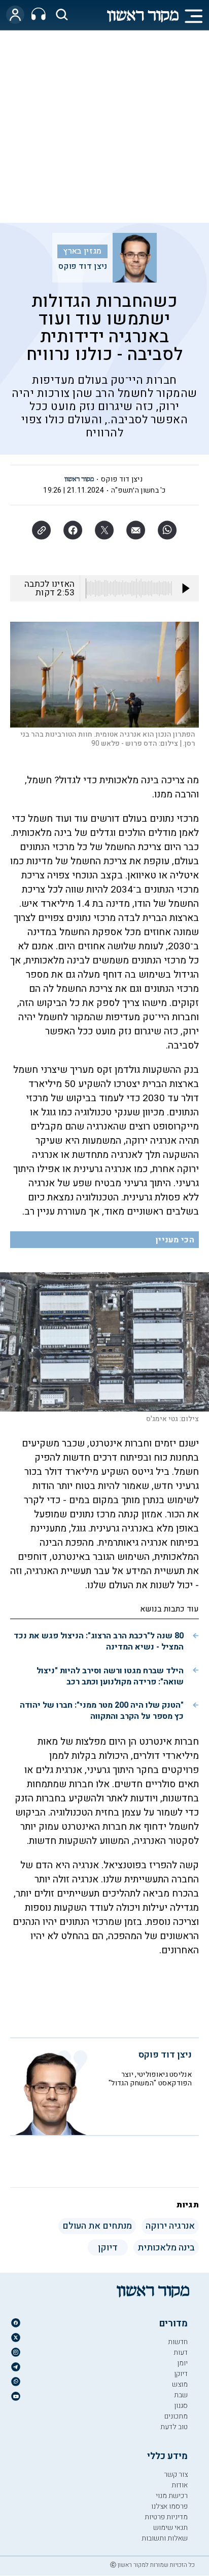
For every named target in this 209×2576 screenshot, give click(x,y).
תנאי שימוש (170, 2528)
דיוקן (181, 2374)
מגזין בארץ (82, 251)
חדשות (178, 2342)
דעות (181, 2352)
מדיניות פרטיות (166, 2517)
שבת (181, 2395)
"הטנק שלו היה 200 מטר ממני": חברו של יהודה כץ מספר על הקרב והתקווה (102, 1711)
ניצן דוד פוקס (83, 266)
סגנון (181, 2406)
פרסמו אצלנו (169, 2506)
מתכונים (176, 2416)
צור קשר (176, 2474)
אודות (180, 2485)
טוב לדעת (174, 2427)
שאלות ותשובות (165, 2538)
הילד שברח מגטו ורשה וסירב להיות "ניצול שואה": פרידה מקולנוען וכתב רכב (110, 1676)
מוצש (180, 2384)
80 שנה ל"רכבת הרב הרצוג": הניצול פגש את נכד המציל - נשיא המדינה (99, 1641)
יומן (182, 2363)
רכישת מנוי (172, 2496)
